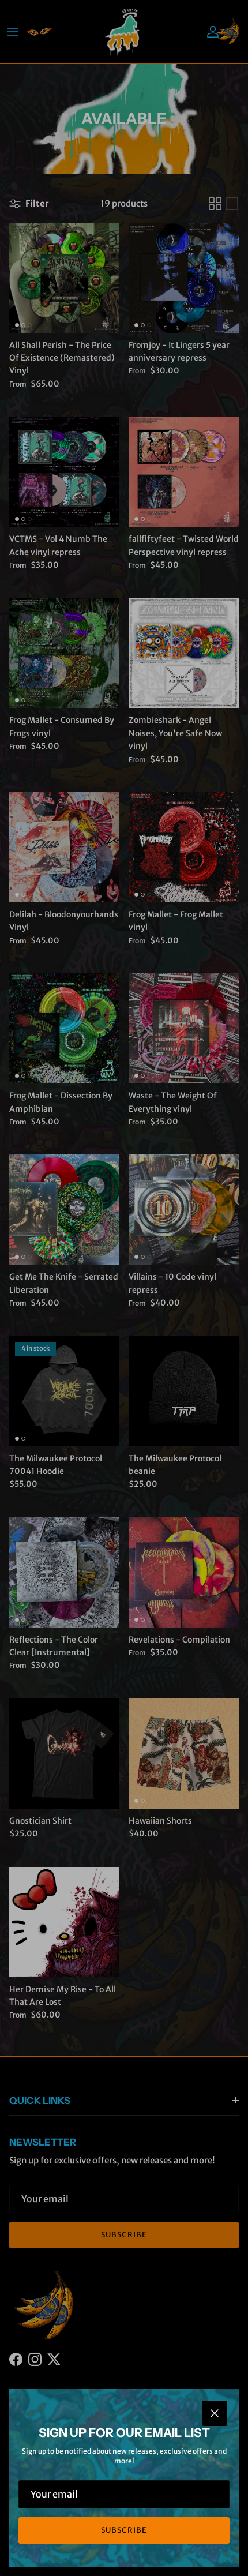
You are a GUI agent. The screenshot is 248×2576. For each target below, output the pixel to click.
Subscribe (124, 2530)
